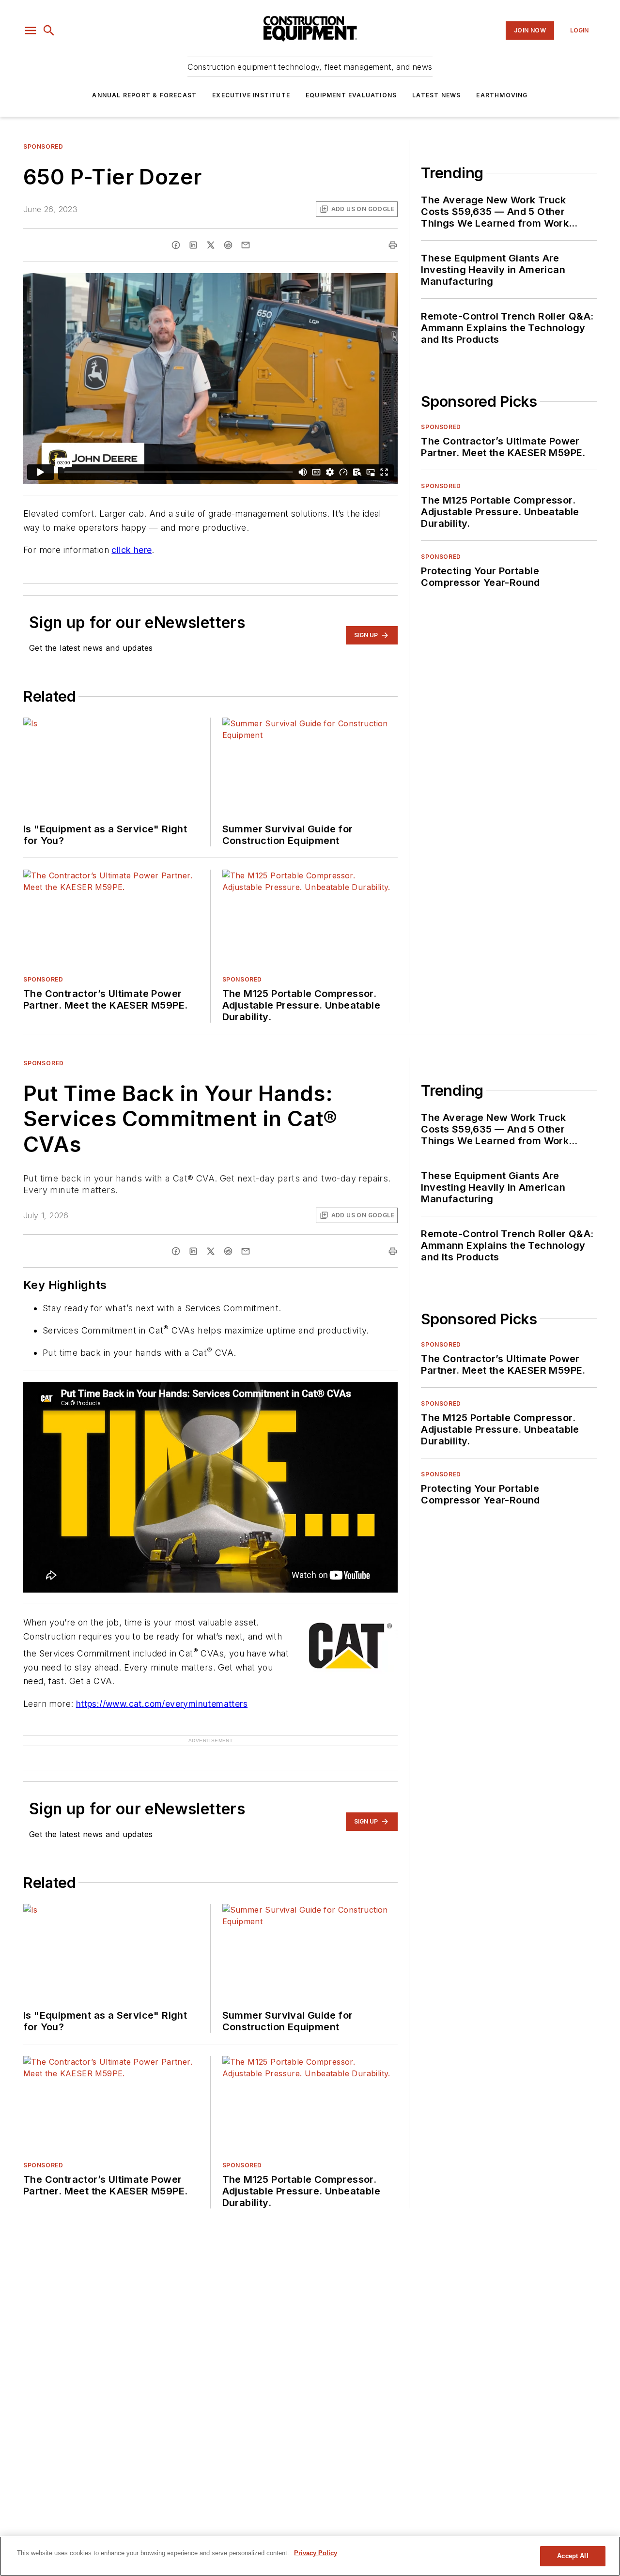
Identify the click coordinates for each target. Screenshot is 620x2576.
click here (132, 550)
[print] (393, 245)
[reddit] (228, 245)
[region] (310, 2556)
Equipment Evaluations (351, 95)
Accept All (573, 2556)
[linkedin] (193, 245)
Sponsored (43, 146)
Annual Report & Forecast (144, 95)
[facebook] (176, 245)
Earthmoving (502, 95)
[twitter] (211, 245)
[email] (246, 245)
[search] (49, 31)
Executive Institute (251, 95)
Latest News (436, 95)
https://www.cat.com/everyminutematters (162, 1704)
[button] (31, 31)
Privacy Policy (316, 2553)
